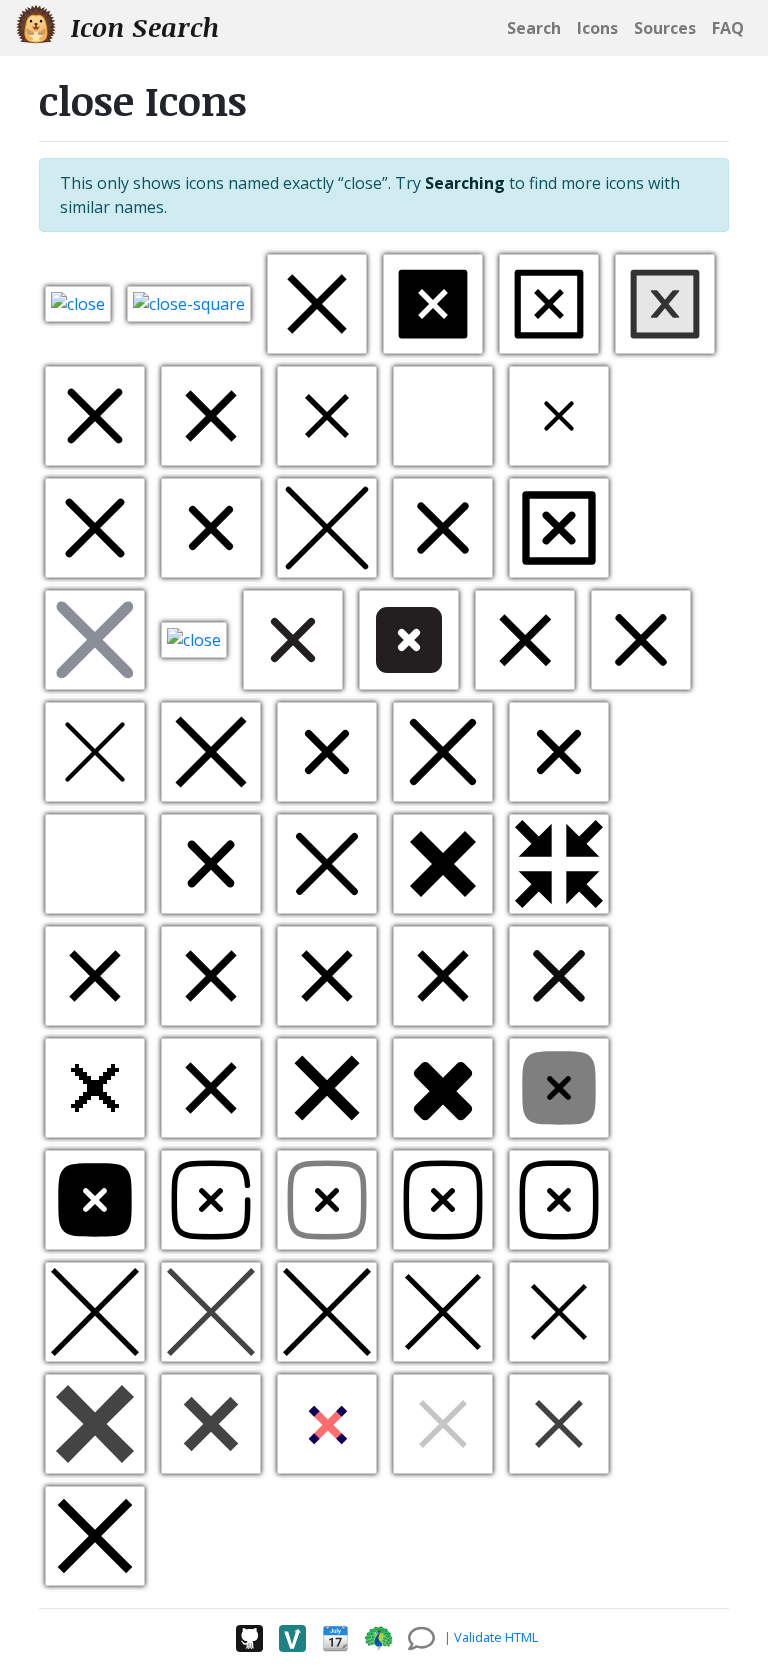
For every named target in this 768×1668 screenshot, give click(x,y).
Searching (465, 183)
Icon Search (141, 27)
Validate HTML (496, 1637)
